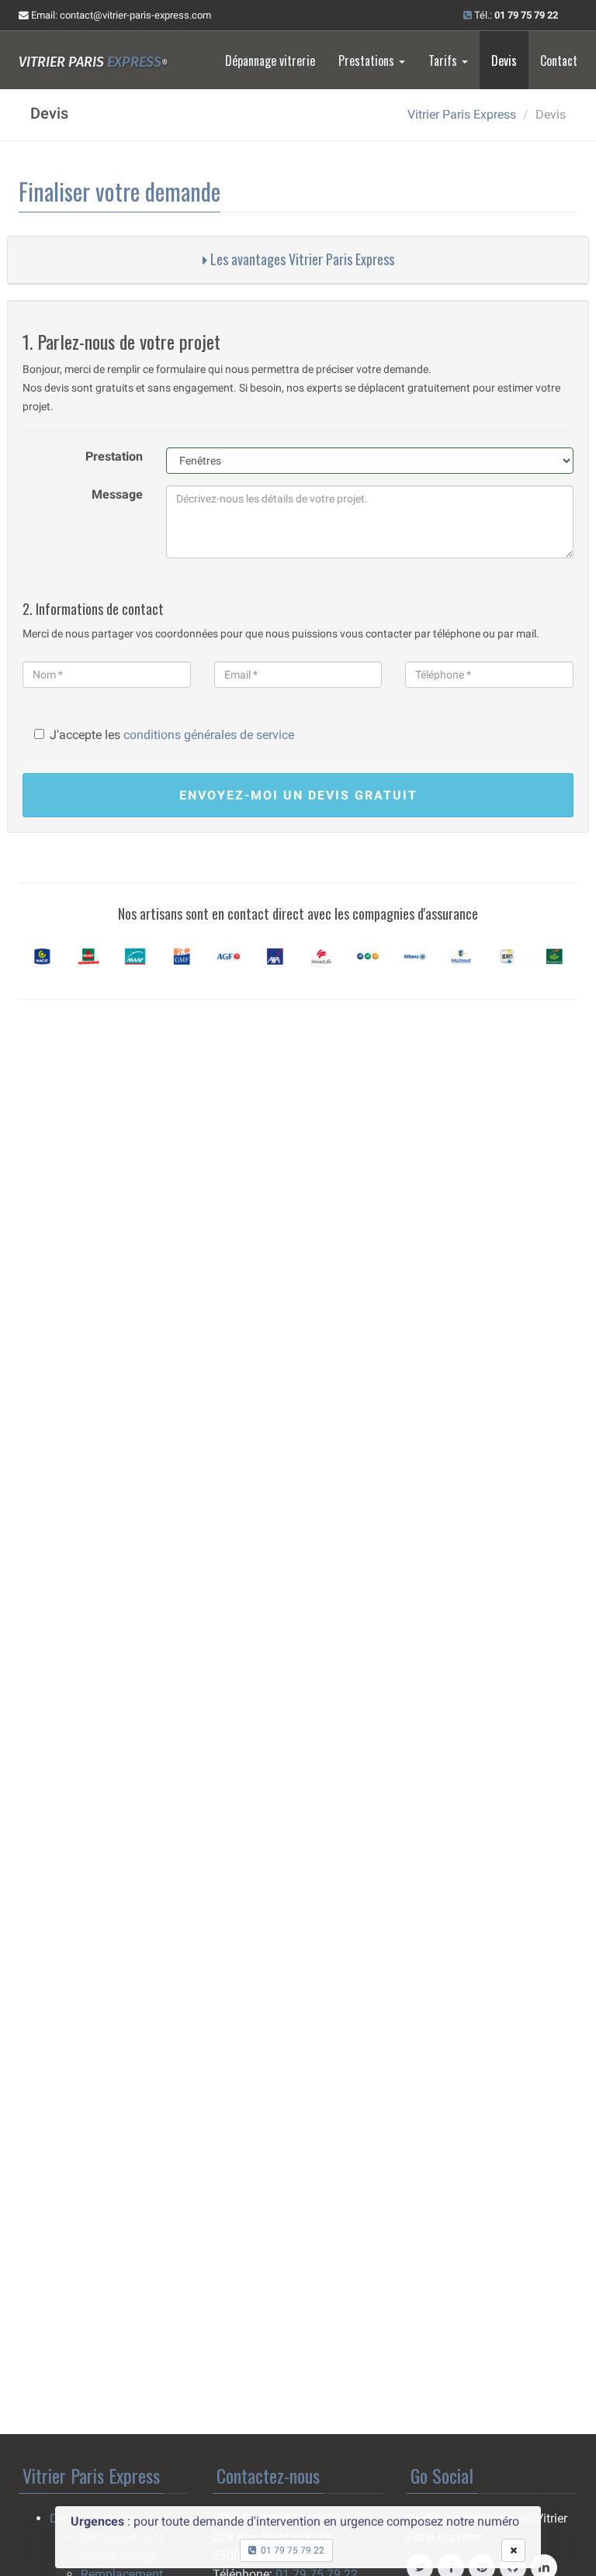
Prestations (368, 60)
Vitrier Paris (93, 62)
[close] (513, 2550)
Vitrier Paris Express (462, 114)
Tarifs (444, 60)
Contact (559, 60)
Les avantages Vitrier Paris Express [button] (301, 259)
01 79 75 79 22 (290, 2550)
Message (117, 494)
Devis (504, 60)
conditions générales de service (209, 735)
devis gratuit (298, 795)
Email (120, 15)
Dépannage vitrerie (270, 60)
